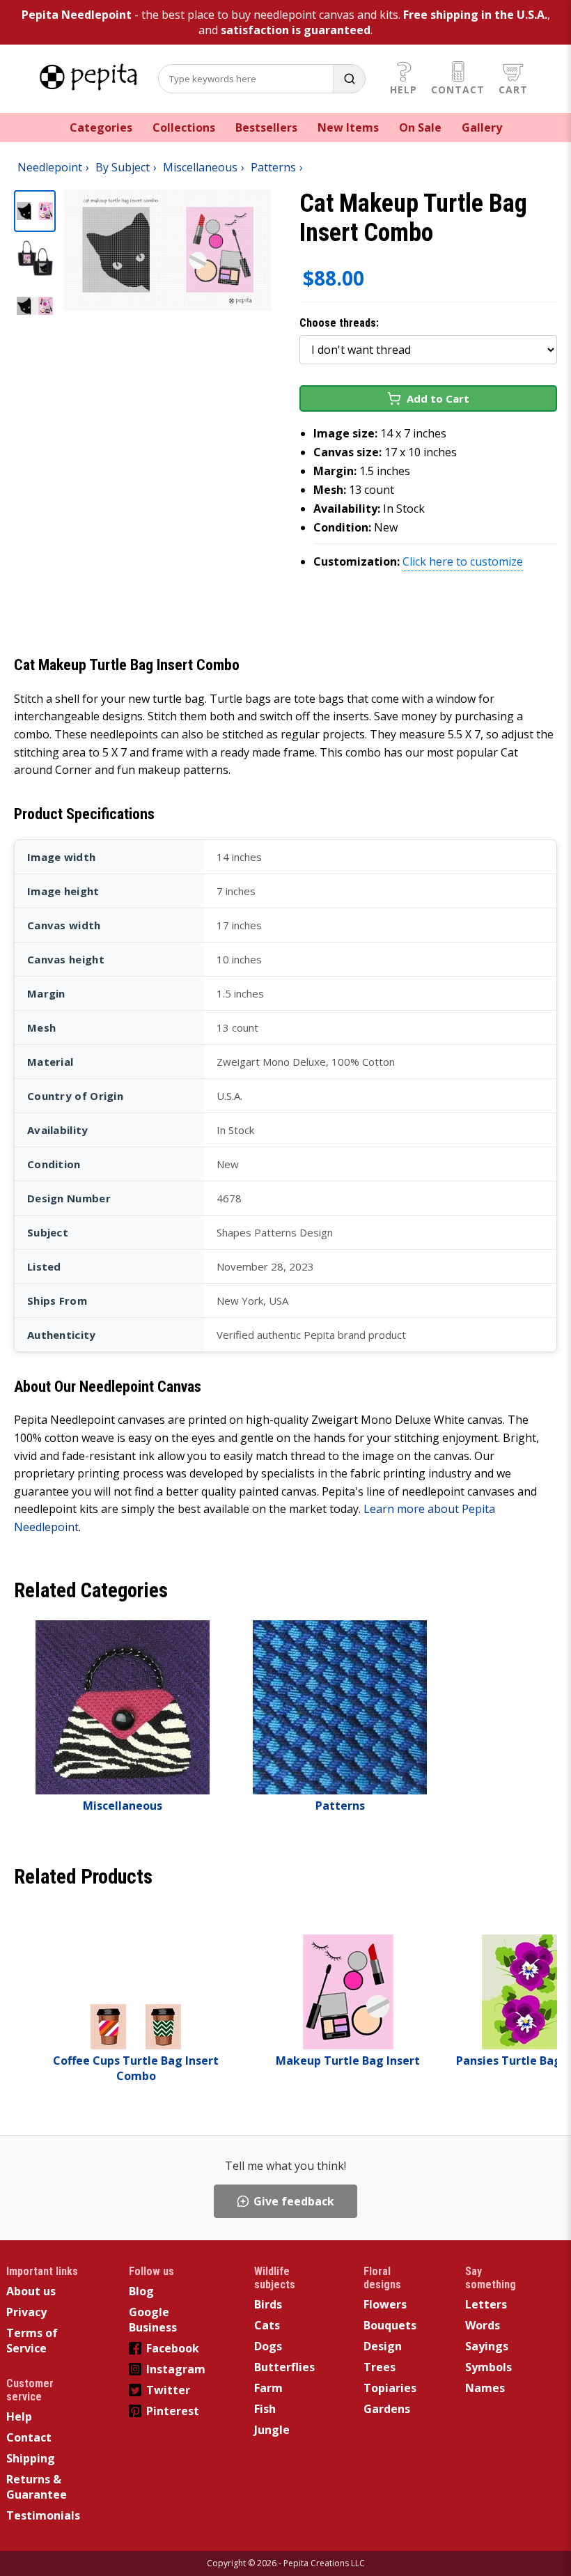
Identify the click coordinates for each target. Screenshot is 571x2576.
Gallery (482, 127)
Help (404, 90)
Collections (184, 127)
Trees (380, 2367)
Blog (141, 2291)
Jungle (272, 2430)
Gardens (387, 2409)
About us (31, 2291)
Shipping (31, 2458)
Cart (513, 90)
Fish (265, 2409)
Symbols (488, 2367)
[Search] (349, 79)
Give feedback (294, 2201)
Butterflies (284, 2367)
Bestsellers (266, 127)
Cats (267, 2325)
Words (483, 2325)
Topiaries (390, 2388)
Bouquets (390, 2325)
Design (383, 2346)
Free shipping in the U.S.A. (475, 15)
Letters (486, 2304)
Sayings (487, 2346)
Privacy (26, 2312)
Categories (101, 127)
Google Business (153, 2320)
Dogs (268, 2346)
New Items (348, 127)
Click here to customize (463, 561)
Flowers (385, 2304)
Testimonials (43, 2515)
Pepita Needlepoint (77, 15)
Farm (268, 2388)
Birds (268, 2304)
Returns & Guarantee (37, 2487)
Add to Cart (438, 398)
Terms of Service (32, 2341)
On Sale (420, 127)
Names (485, 2388)
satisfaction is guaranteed (296, 30)
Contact (458, 90)
